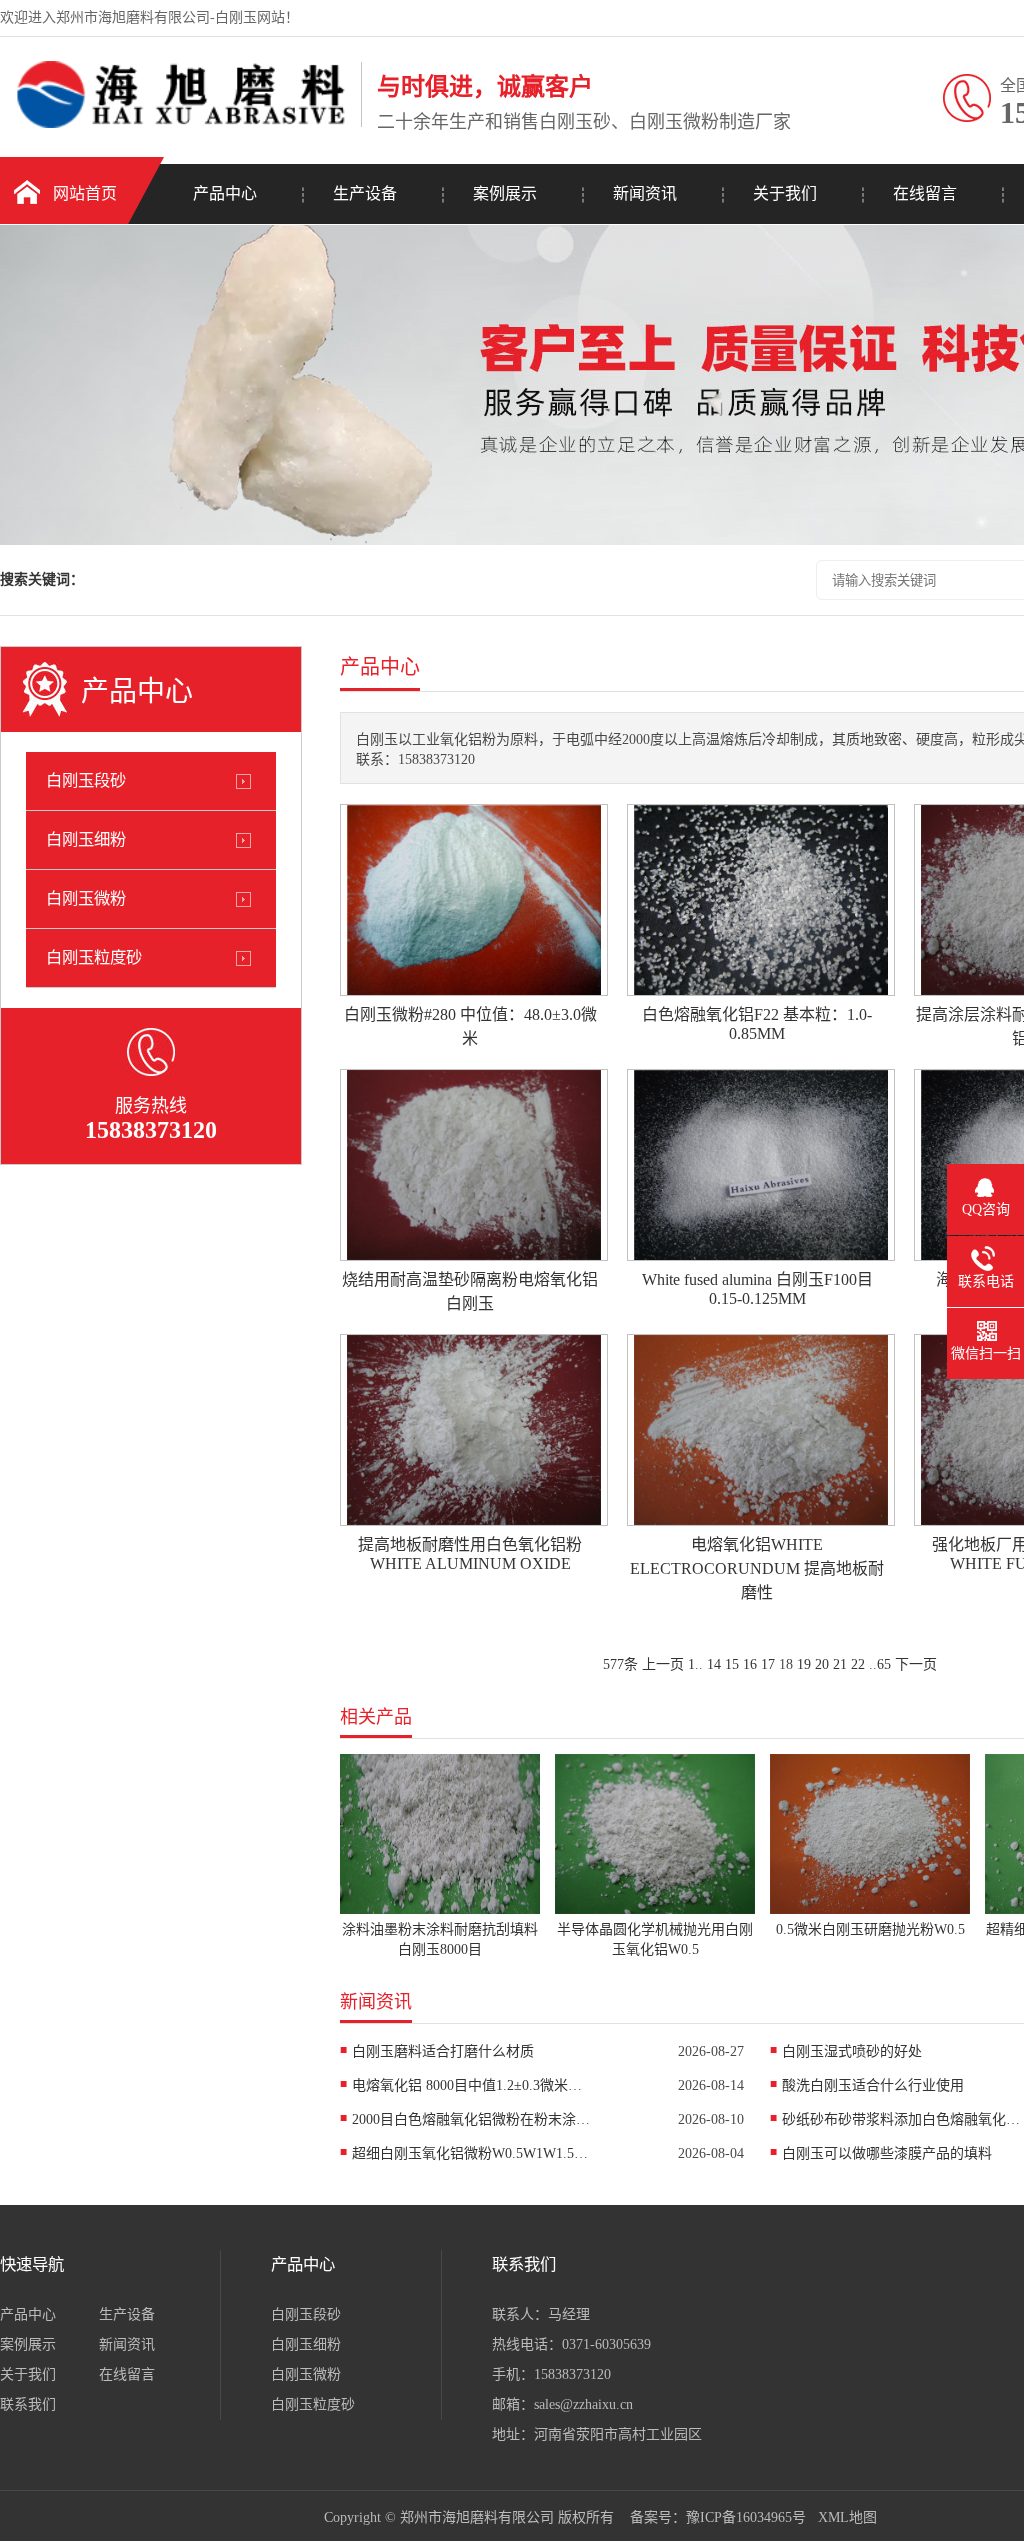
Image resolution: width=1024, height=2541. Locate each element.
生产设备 (365, 193)
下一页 (916, 1664)
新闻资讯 (645, 193)
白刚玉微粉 (86, 898)
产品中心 (225, 193)
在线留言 (925, 193)
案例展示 (505, 193)
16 (750, 1664)
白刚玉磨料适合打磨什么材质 (443, 2051)
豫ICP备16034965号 (746, 2517)
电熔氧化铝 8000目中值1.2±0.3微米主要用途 (472, 2085)
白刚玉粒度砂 (94, 957)
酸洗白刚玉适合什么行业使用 (873, 2085)
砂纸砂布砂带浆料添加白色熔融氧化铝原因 (902, 2119)
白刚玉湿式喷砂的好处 (852, 2051)
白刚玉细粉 (86, 839)
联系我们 (28, 2404)
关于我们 (785, 193)
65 (884, 1664)
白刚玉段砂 (86, 780)
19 (804, 1664)
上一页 (663, 1664)
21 (840, 1664)
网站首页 (85, 193)
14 (714, 1664)
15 (732, 1664)
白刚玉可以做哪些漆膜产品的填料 (887, 2153)
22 (858, 1664)
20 (822, 1664)
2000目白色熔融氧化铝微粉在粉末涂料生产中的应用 (472, 2119)
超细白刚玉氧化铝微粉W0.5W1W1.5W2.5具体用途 (472, 2153)
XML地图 (847, 2517)
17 (768, 1664)
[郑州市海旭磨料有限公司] (175, 123)
